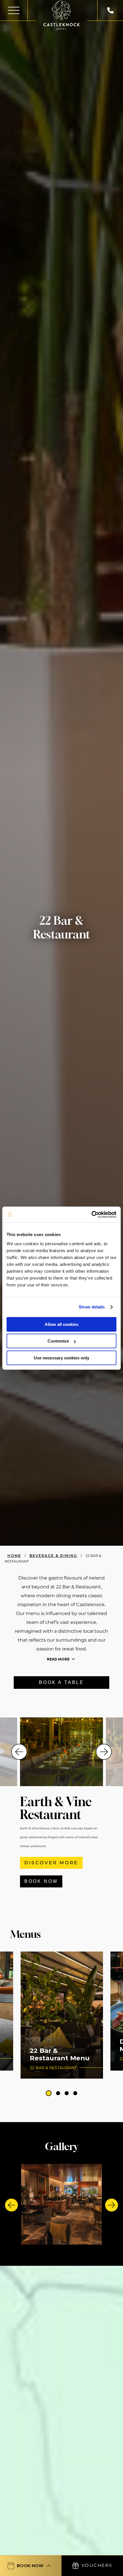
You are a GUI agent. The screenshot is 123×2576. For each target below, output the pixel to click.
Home (14, 1556)
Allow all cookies (61, 1324)
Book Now (41, 1881)
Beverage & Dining (53, 1556)
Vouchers (97, 2565)
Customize (58, 1341)
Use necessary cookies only (61, 1358)
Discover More (51, 1863)
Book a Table (61, 1682)
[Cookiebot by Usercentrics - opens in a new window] (91, 1215)
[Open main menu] (14, 10)
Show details (92, 1307)
